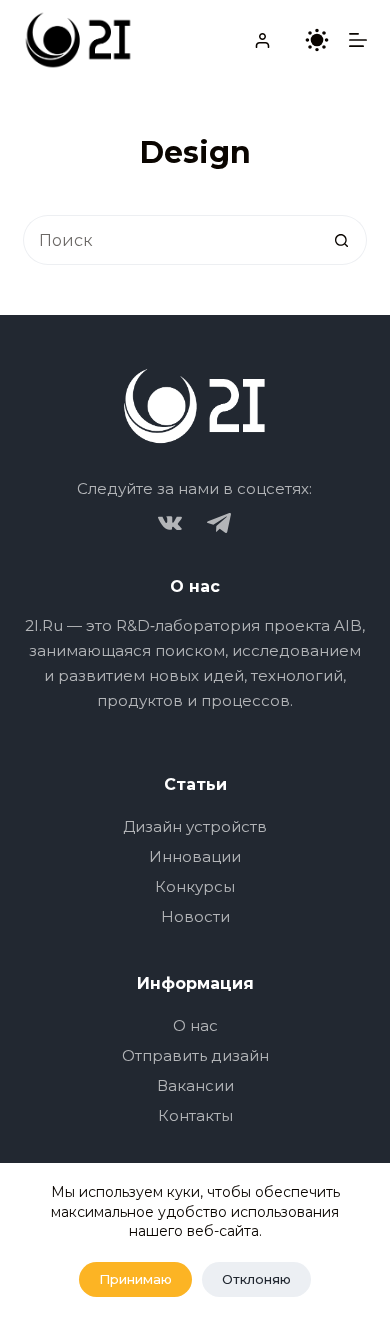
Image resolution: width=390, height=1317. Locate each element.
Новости (195, 916)
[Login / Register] (262, 40)
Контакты (195, 1115)
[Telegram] (219, 523)
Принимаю (135, 1279)
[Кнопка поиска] (342, 240)
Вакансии (195, 1085)
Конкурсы (195, 886)
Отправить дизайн (195, 1055)
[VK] (170, 523)
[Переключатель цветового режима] (317, 40)
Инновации (195, 856)
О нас (195, 1025)
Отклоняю (256, 1279)
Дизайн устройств (195, 826)
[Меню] (358, 40)
